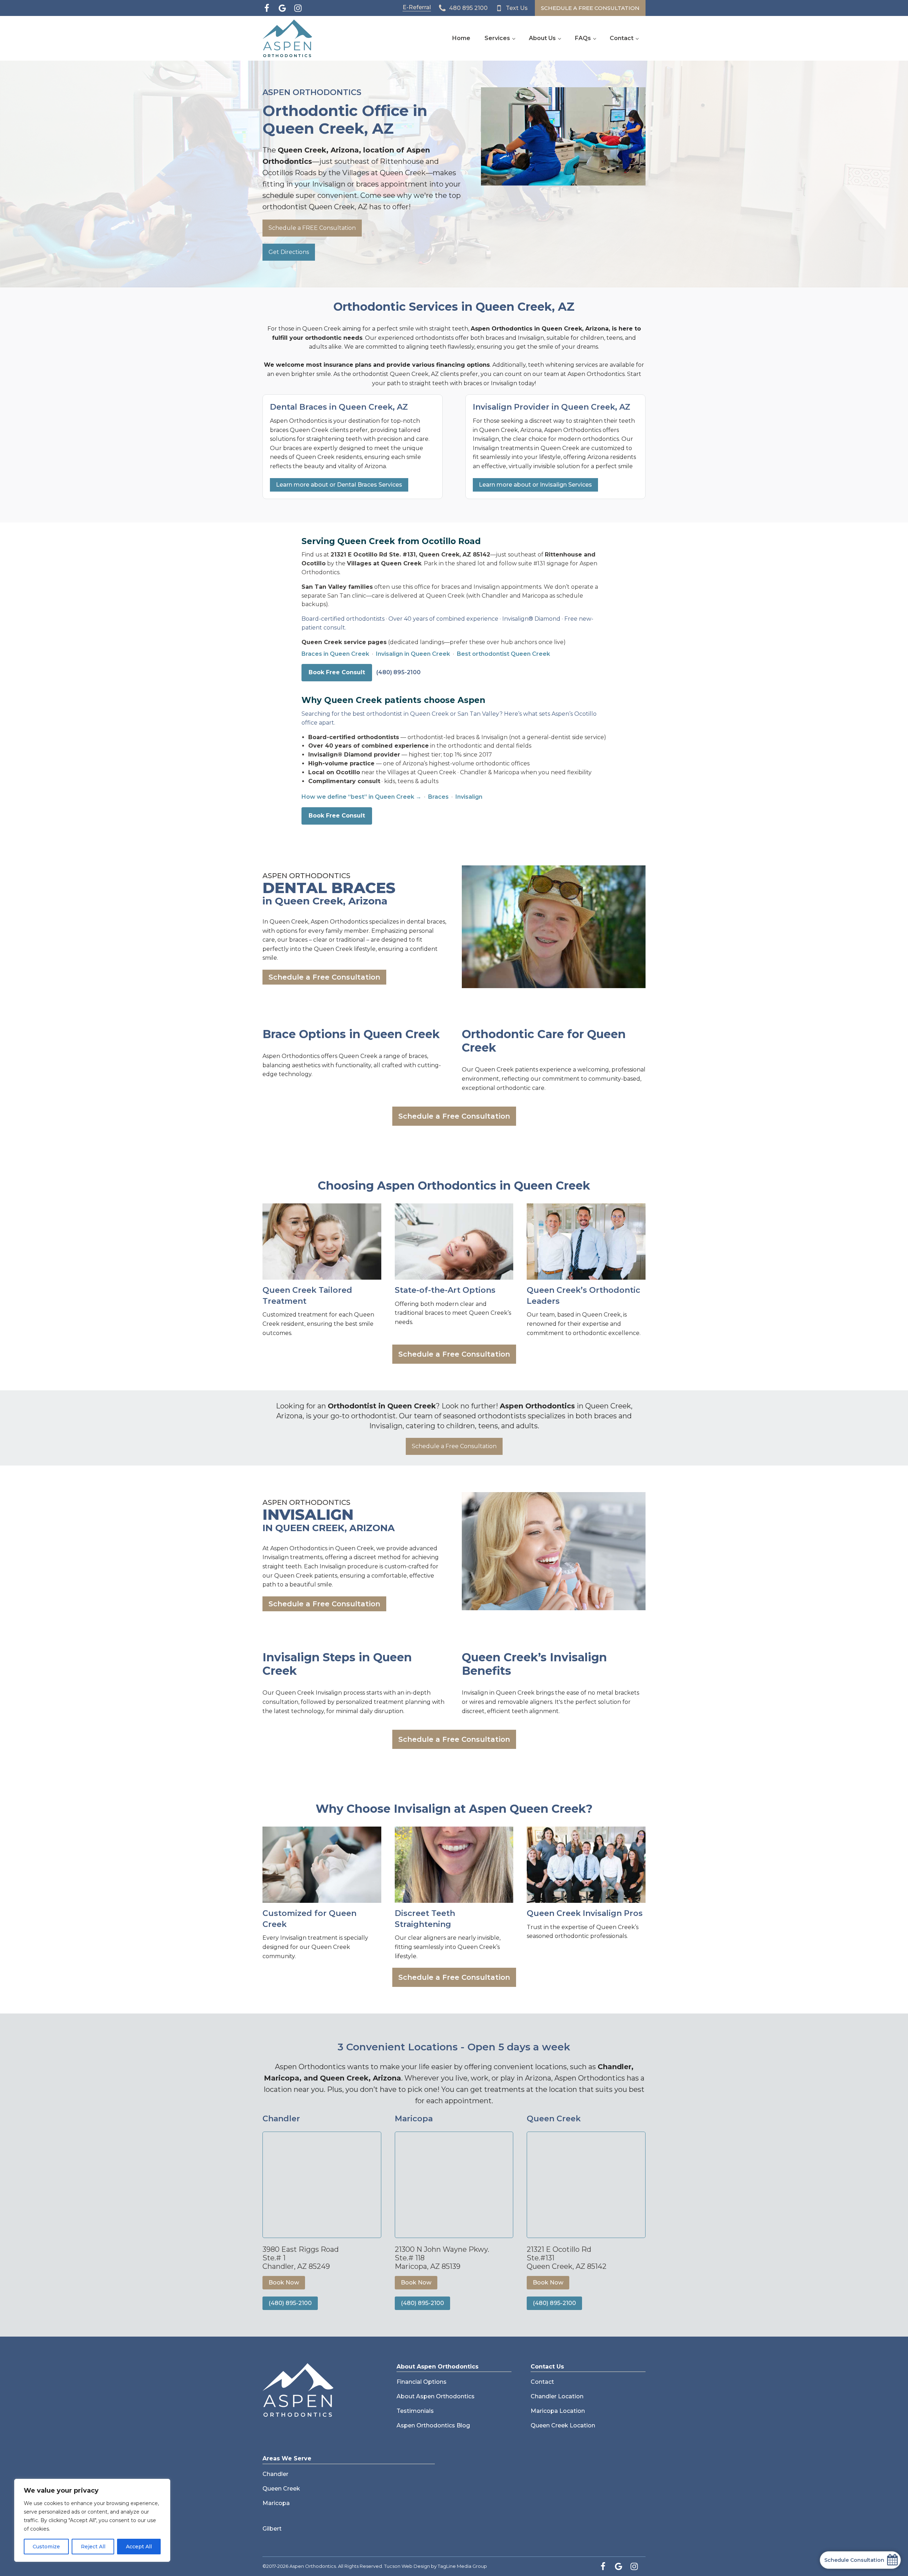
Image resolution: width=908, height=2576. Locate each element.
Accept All (139, 2547)
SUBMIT (454, 1438)
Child (371, 1200)
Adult (398, 1200)
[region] (92, 2520)
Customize (46, 2547)
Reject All (93, 2547)
